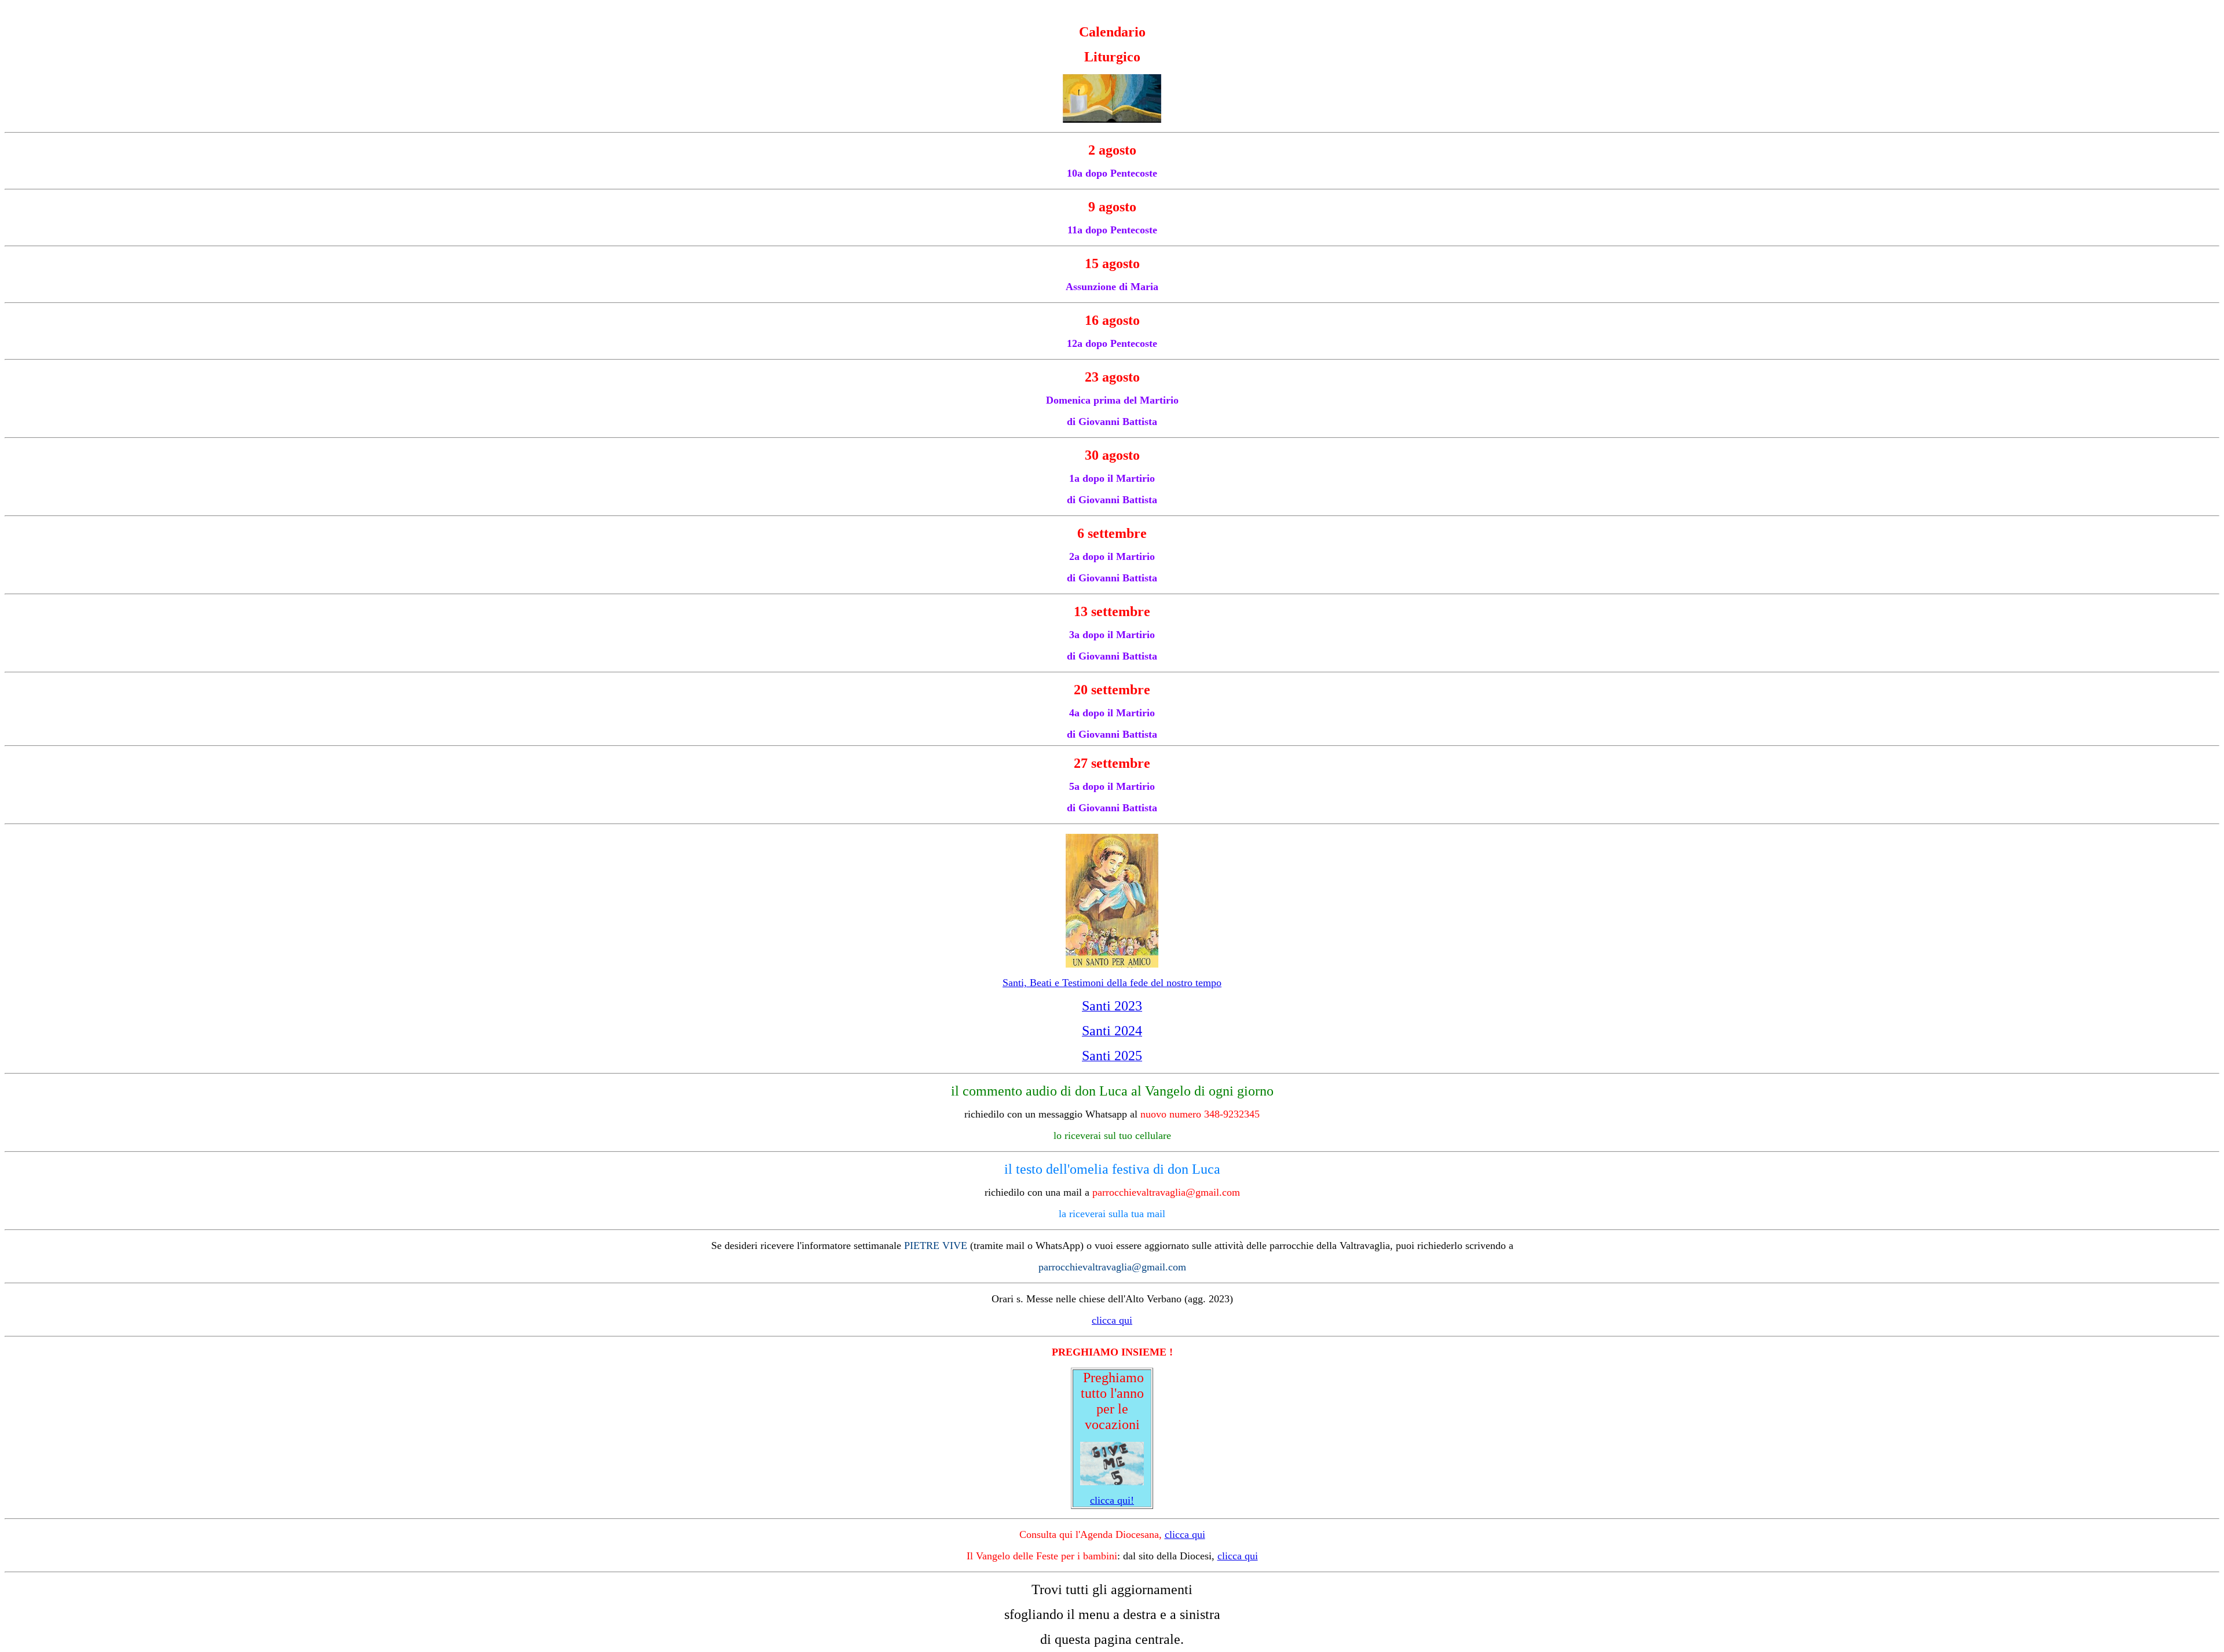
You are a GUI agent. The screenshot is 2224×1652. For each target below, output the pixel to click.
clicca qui (1185, 1534)
